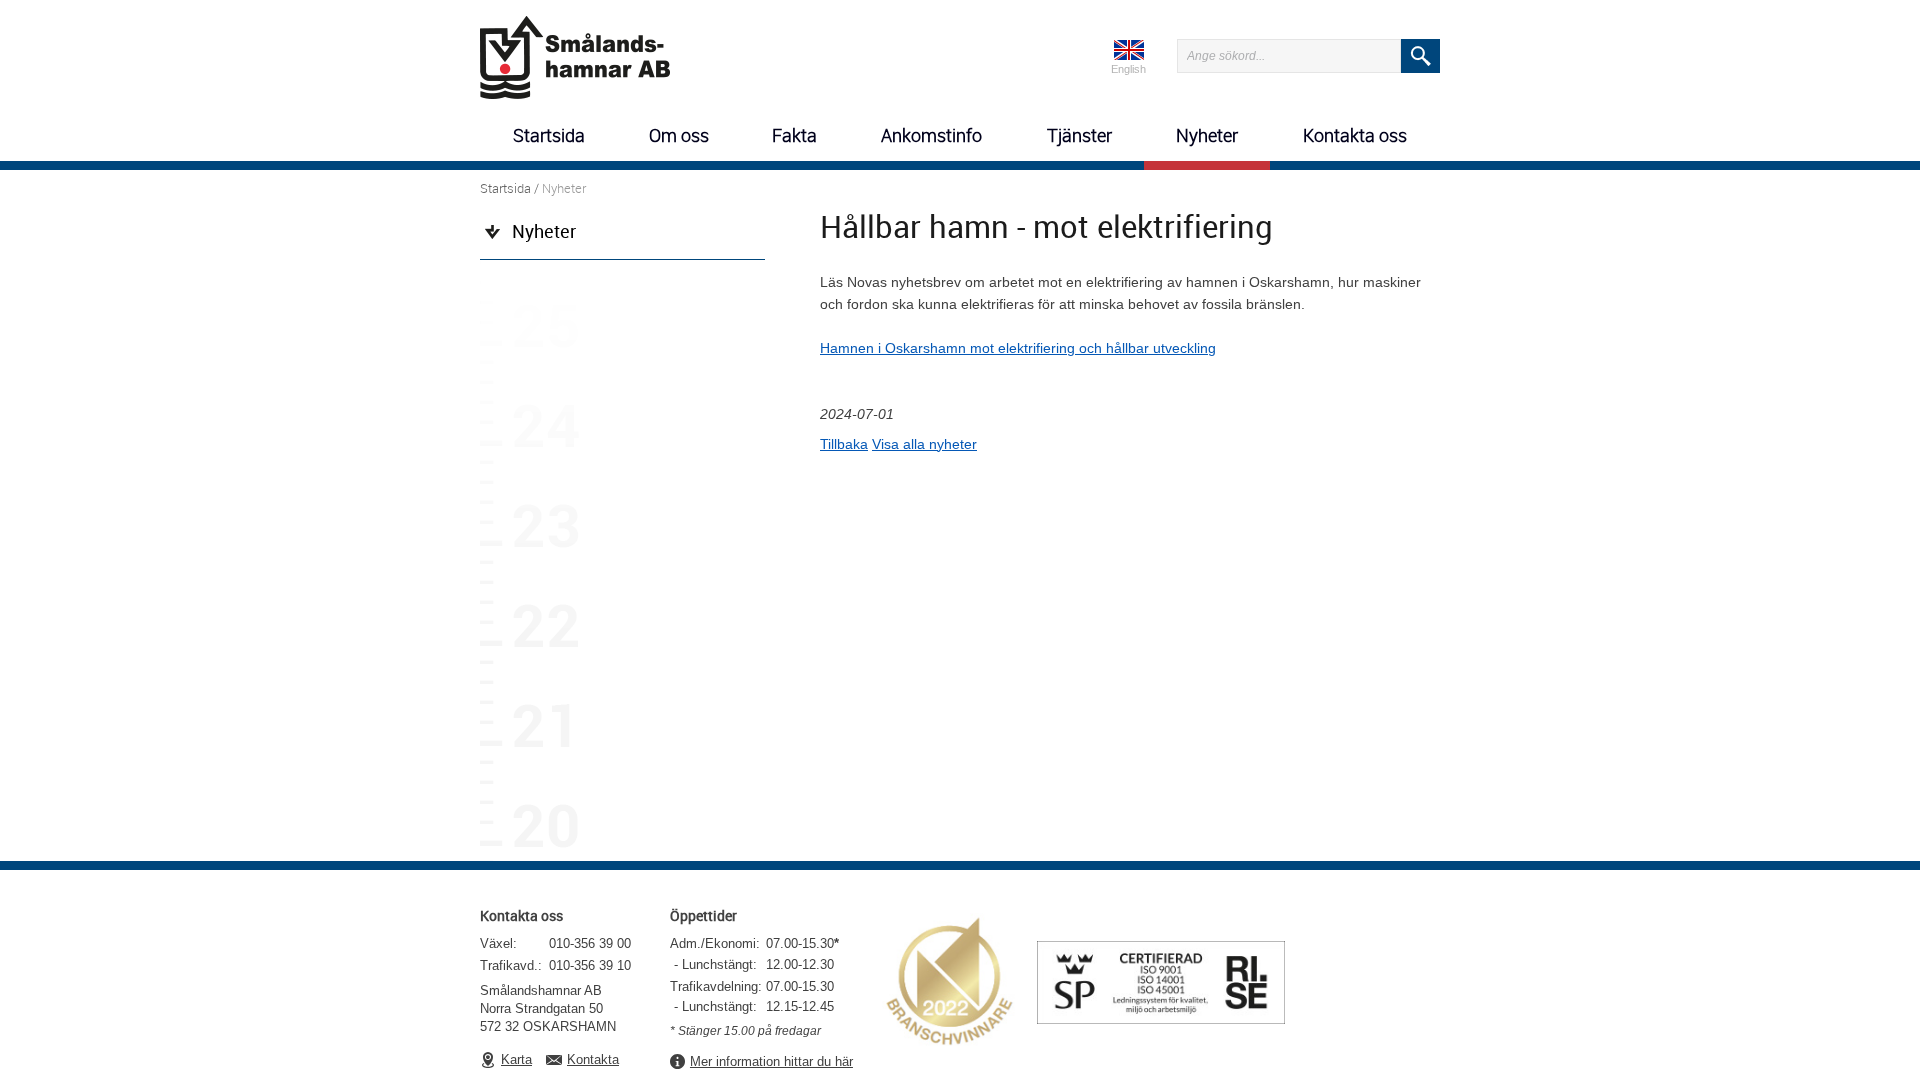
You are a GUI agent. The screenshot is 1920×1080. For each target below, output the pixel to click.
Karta (516, 1059)
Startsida (505, 188)
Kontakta (593, 1059)
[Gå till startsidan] (575, 54)
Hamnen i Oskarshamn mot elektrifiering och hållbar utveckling (1018, 348)
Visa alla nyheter (924, 444)
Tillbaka (844, 444)
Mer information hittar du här (771, 1061)
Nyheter (544, 231)
